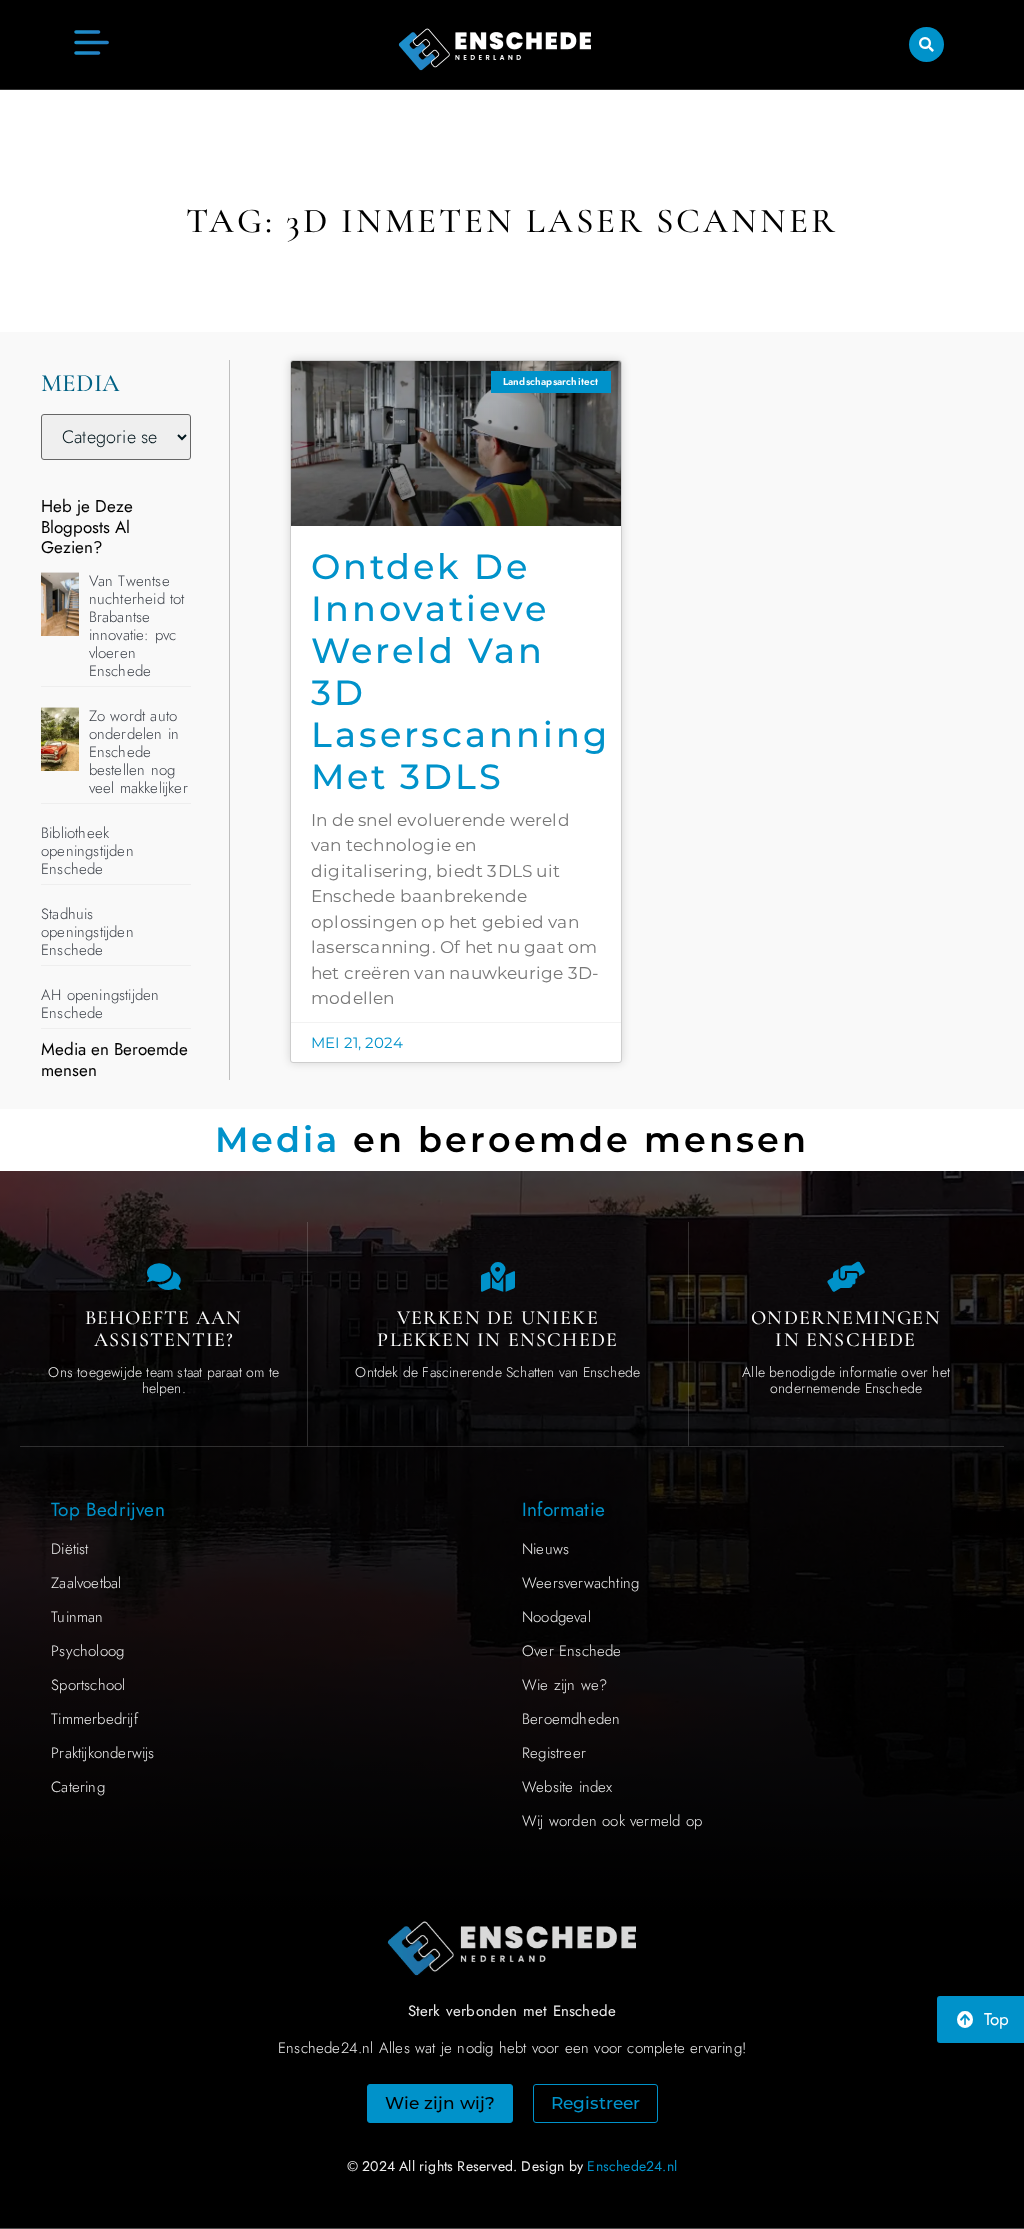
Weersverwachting (580, 1583)
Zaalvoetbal (86, 1583)
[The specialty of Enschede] (498, 1277)
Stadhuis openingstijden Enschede (87, 932)
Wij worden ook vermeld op (612, 1821)
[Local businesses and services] (846, 1277)
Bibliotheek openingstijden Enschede (87, 851)
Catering (78, 1787)
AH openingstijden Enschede (100, 1004)
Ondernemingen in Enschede (846, 1329)
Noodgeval (556, 1617)
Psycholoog (87, 1651)
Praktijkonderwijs (102, 1753)
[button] (926, 44)
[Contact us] (164, 1277)
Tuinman (77, 1617)
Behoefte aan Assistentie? (163, 1329)
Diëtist (69, 1549)
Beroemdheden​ (571, 1719)
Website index (567, 1787)
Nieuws (545, 1549)
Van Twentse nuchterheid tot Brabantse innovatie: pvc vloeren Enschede (137, 626)
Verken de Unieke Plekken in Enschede (497, 1329)
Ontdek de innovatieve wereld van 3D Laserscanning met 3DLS (460, 671)
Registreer (554, 1753)
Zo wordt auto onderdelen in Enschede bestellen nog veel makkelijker (138, 752)
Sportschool (88, 1685)
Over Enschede (572, 1651)
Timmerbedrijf (94, 1719)
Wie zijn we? (564, 1685)
